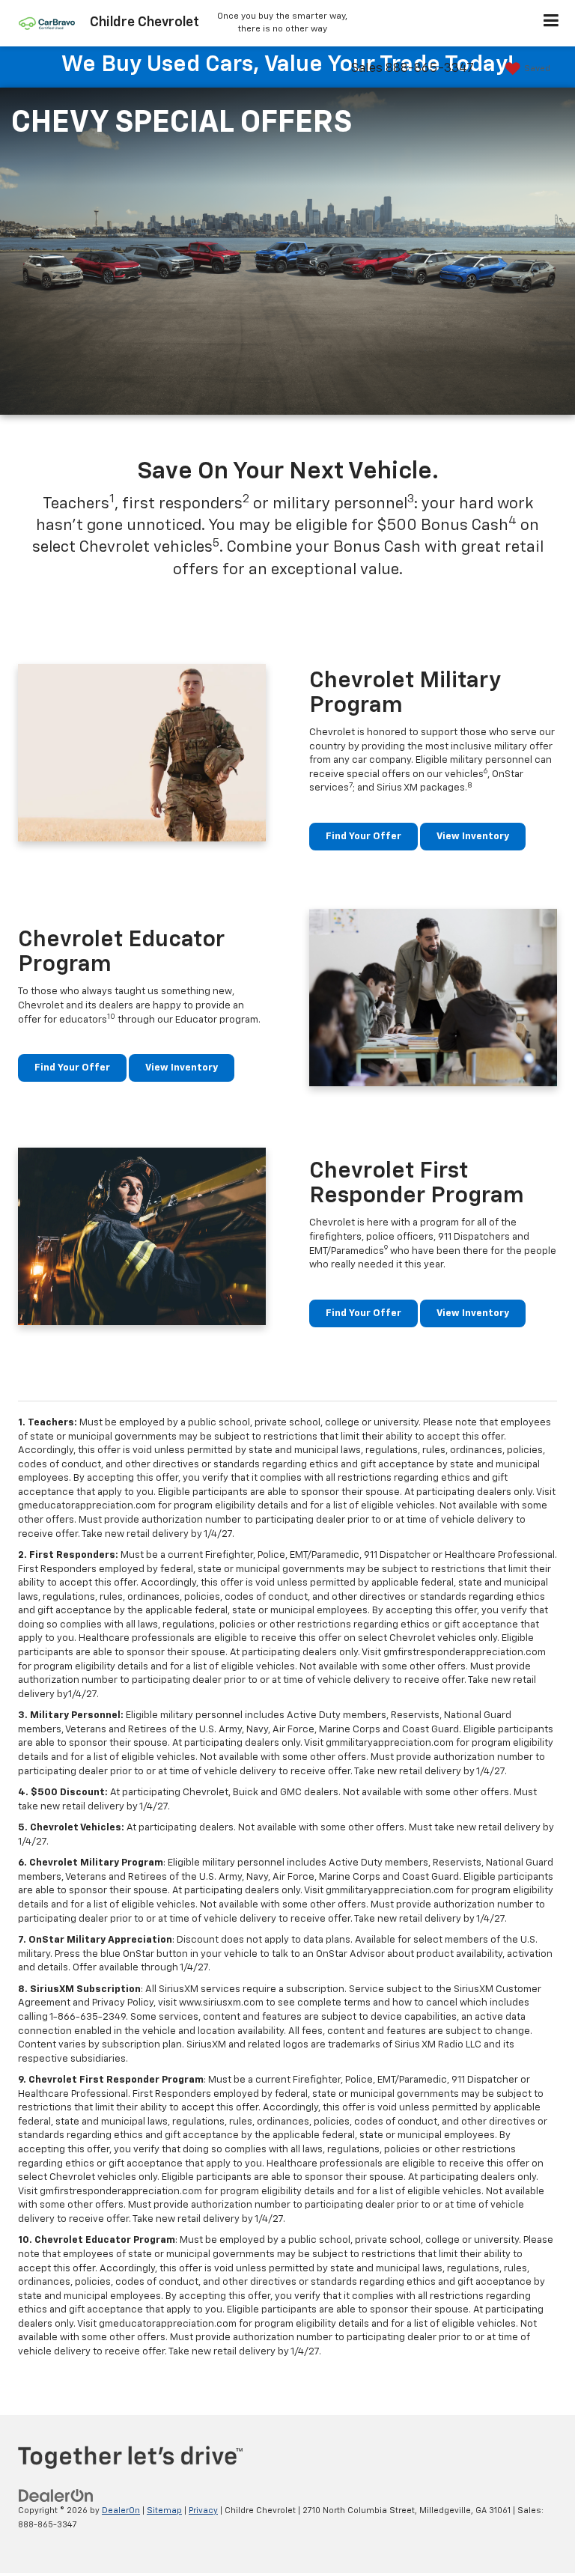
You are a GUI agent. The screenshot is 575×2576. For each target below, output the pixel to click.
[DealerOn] (56, 2496)
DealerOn (121, 2510)
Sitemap (164, 2510)
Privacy (203, 2510)
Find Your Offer (363, 837)
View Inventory (473, 837)
